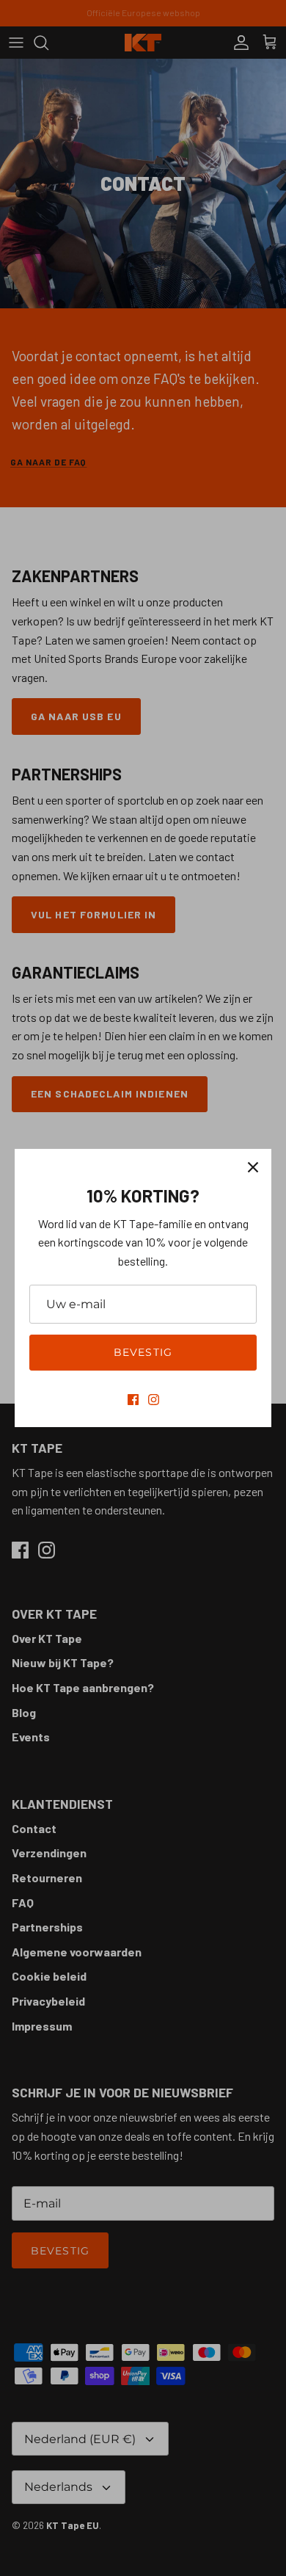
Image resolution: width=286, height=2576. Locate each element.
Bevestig (143, 1352)
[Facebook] (133, 1400)
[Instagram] (154, 1400)
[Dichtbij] (253, 1167)
